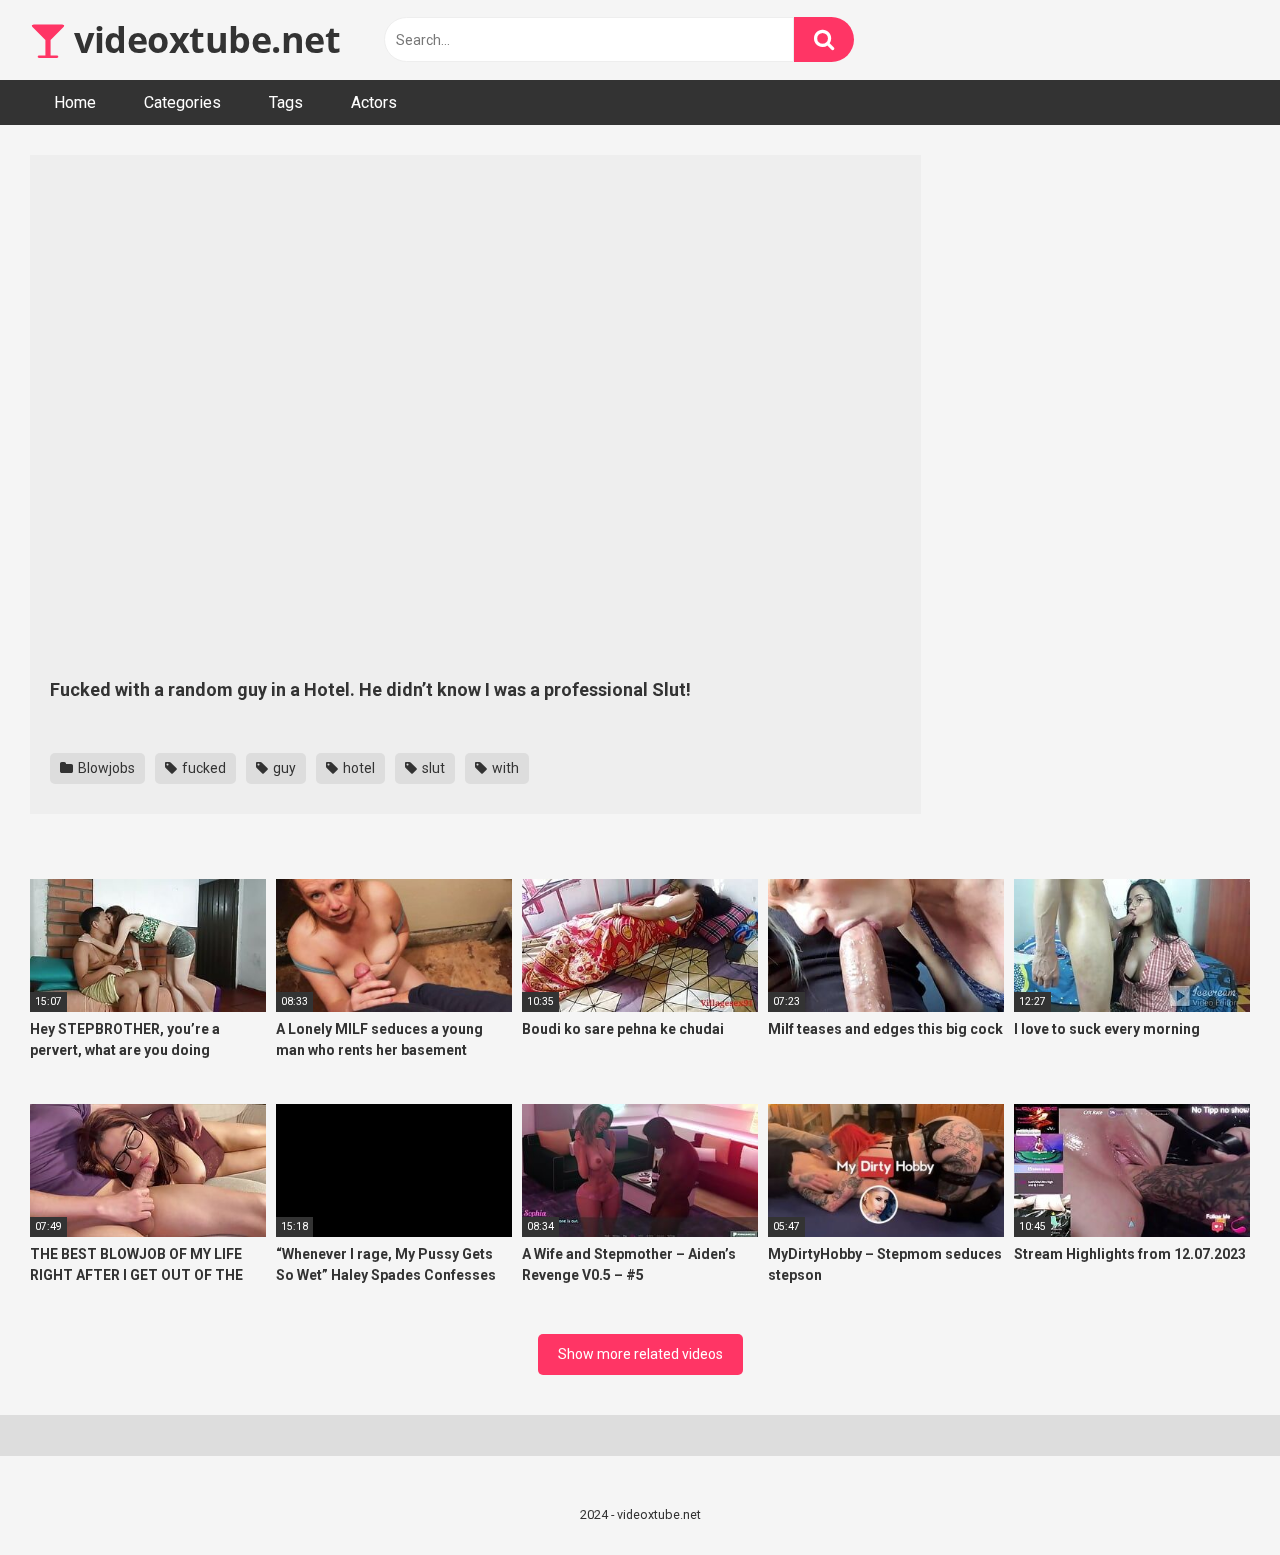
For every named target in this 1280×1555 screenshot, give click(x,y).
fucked (202, 768)
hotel (357, 768)
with (504, 768)
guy (283, 768)
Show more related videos (640, 1354)
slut (432, 768)
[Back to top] (1213, 1494)
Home (75, 102)
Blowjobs (105, 768)
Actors (374, 102)
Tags (286, 102)
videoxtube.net (203, 39)
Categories (182, 102)
